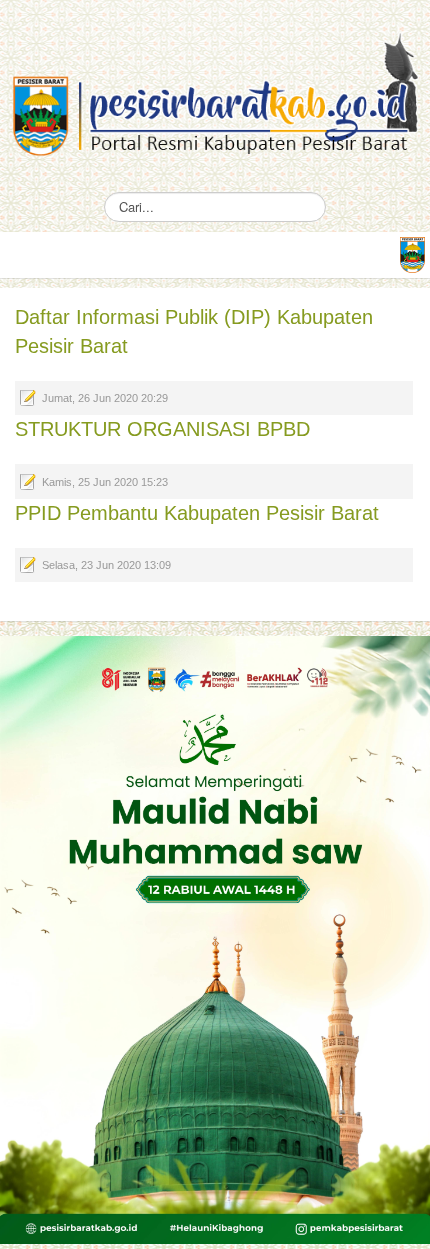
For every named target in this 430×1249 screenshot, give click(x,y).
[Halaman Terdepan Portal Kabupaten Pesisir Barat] (412, 252)
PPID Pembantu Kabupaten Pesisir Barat (197, 513)
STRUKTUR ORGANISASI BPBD (162, 429)
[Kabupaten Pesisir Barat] (215, 84)
